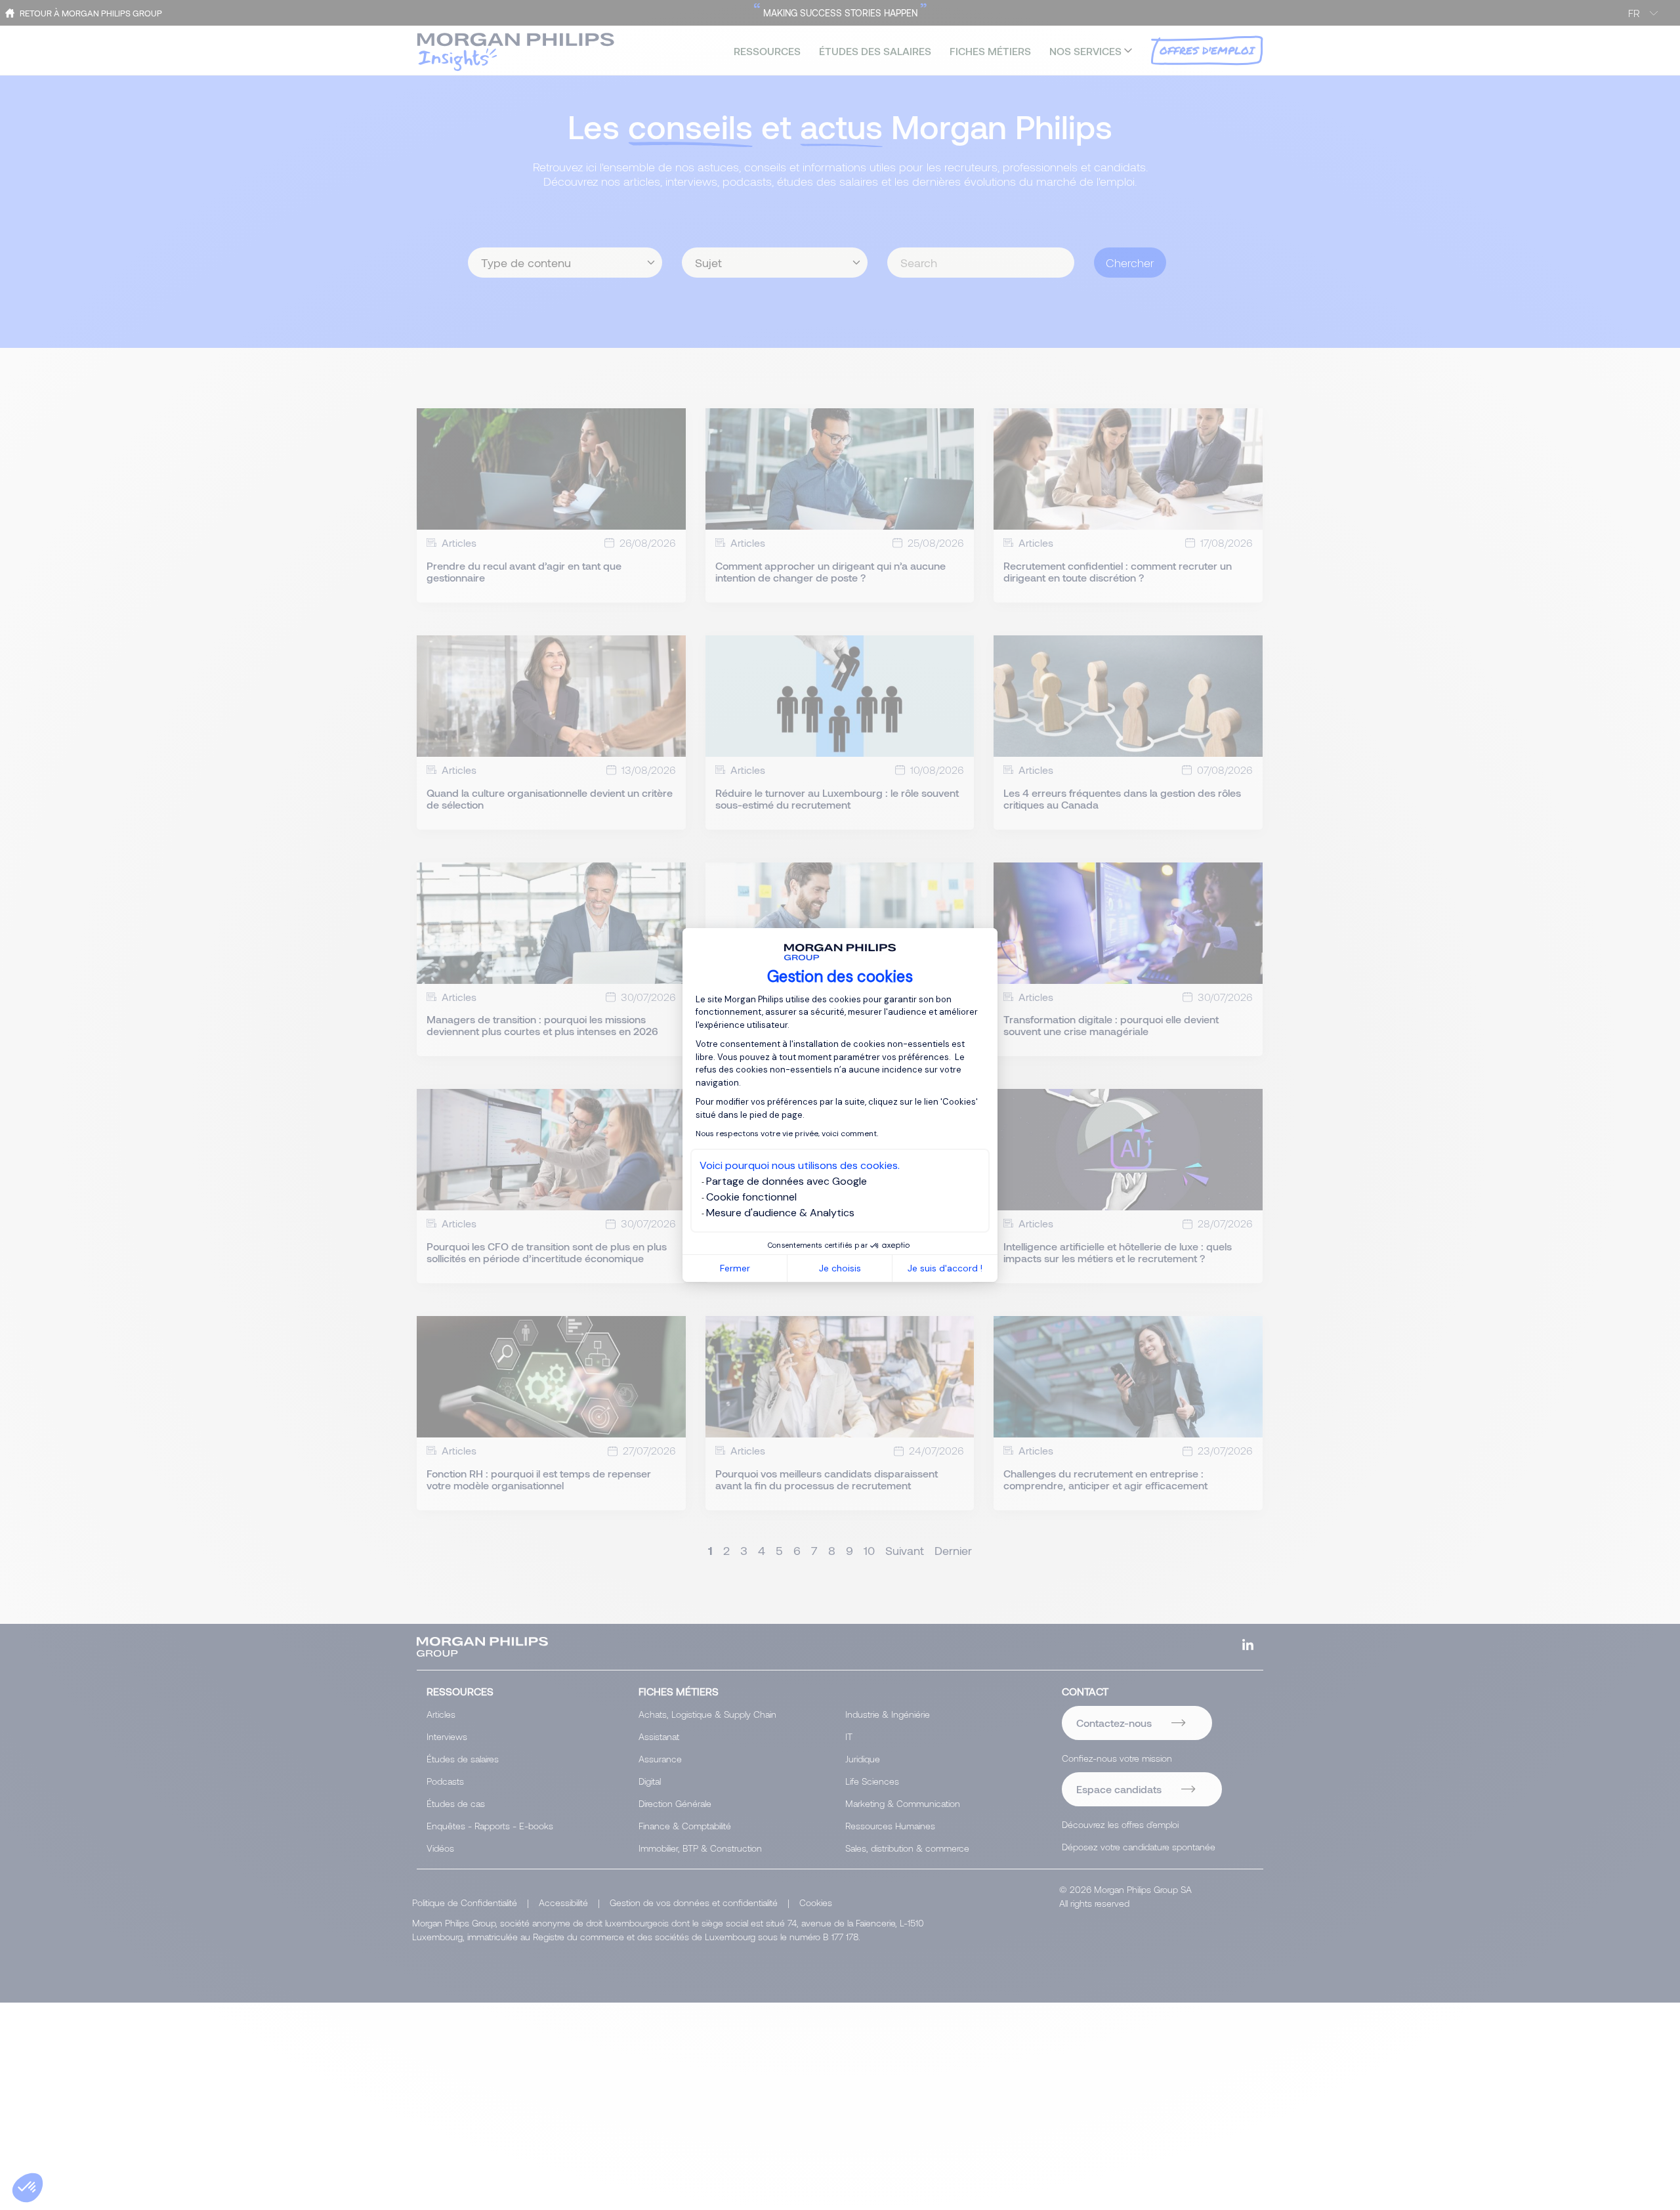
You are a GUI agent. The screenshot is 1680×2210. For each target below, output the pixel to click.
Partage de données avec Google (787, 1181)
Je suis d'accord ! (945, 1268)
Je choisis (840, 1268)
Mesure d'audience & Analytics (780, 1213)
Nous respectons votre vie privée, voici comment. (787, 1134)
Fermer (735, 1268)
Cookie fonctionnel (751, 1197)
